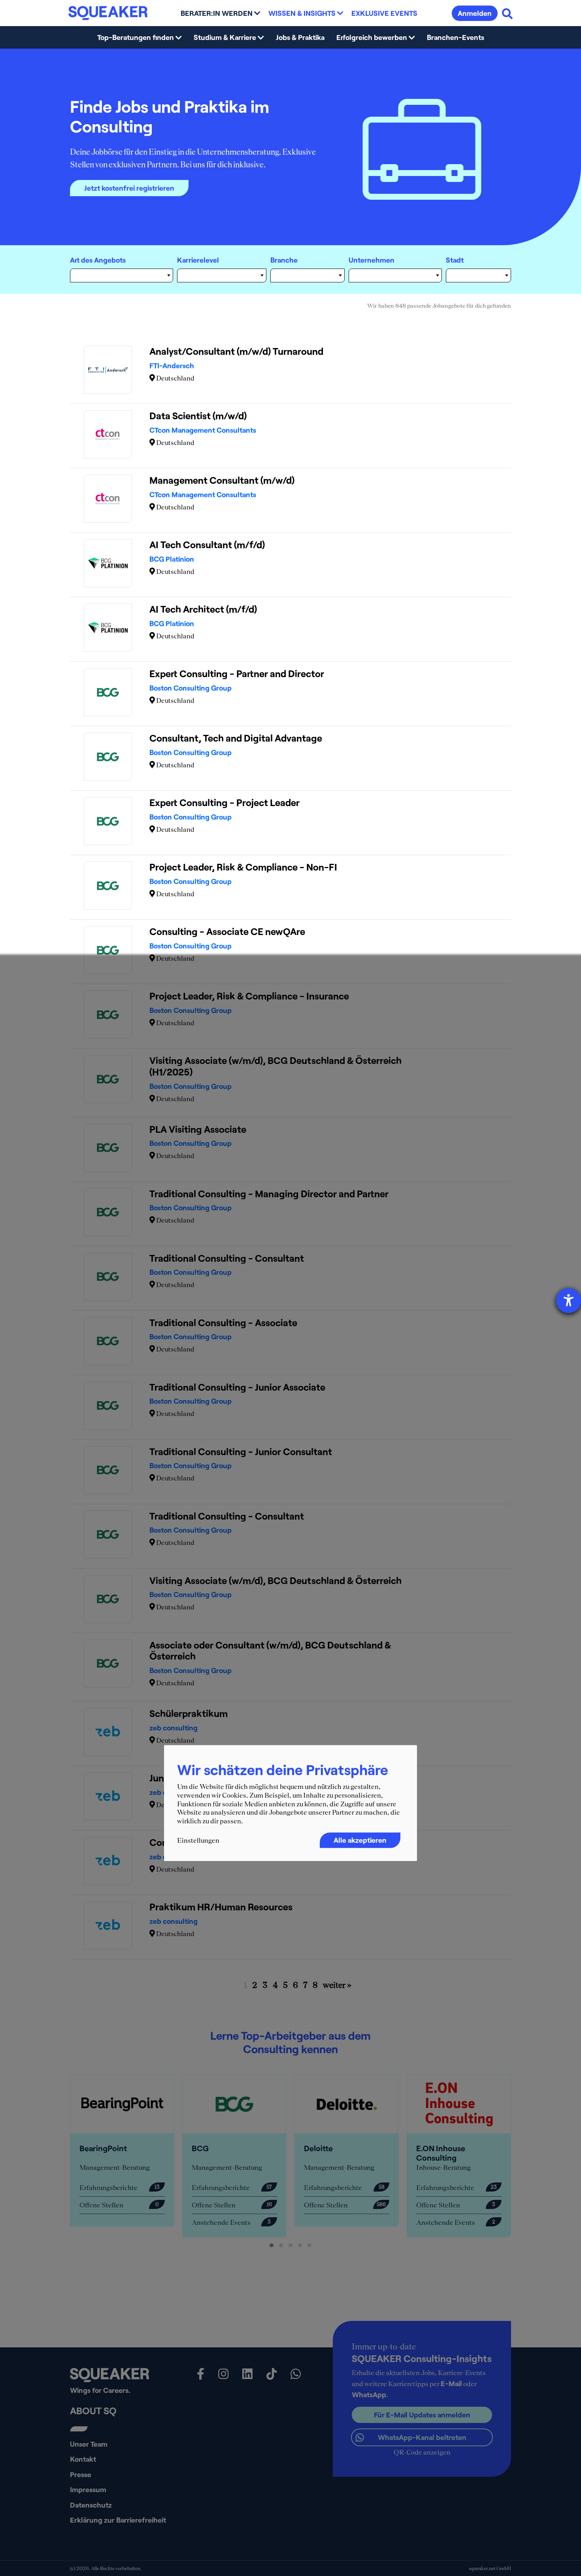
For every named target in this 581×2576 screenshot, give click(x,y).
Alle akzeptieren (360, 1840)
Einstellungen (198, 1841)
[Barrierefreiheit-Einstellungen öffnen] (569, 1301)
